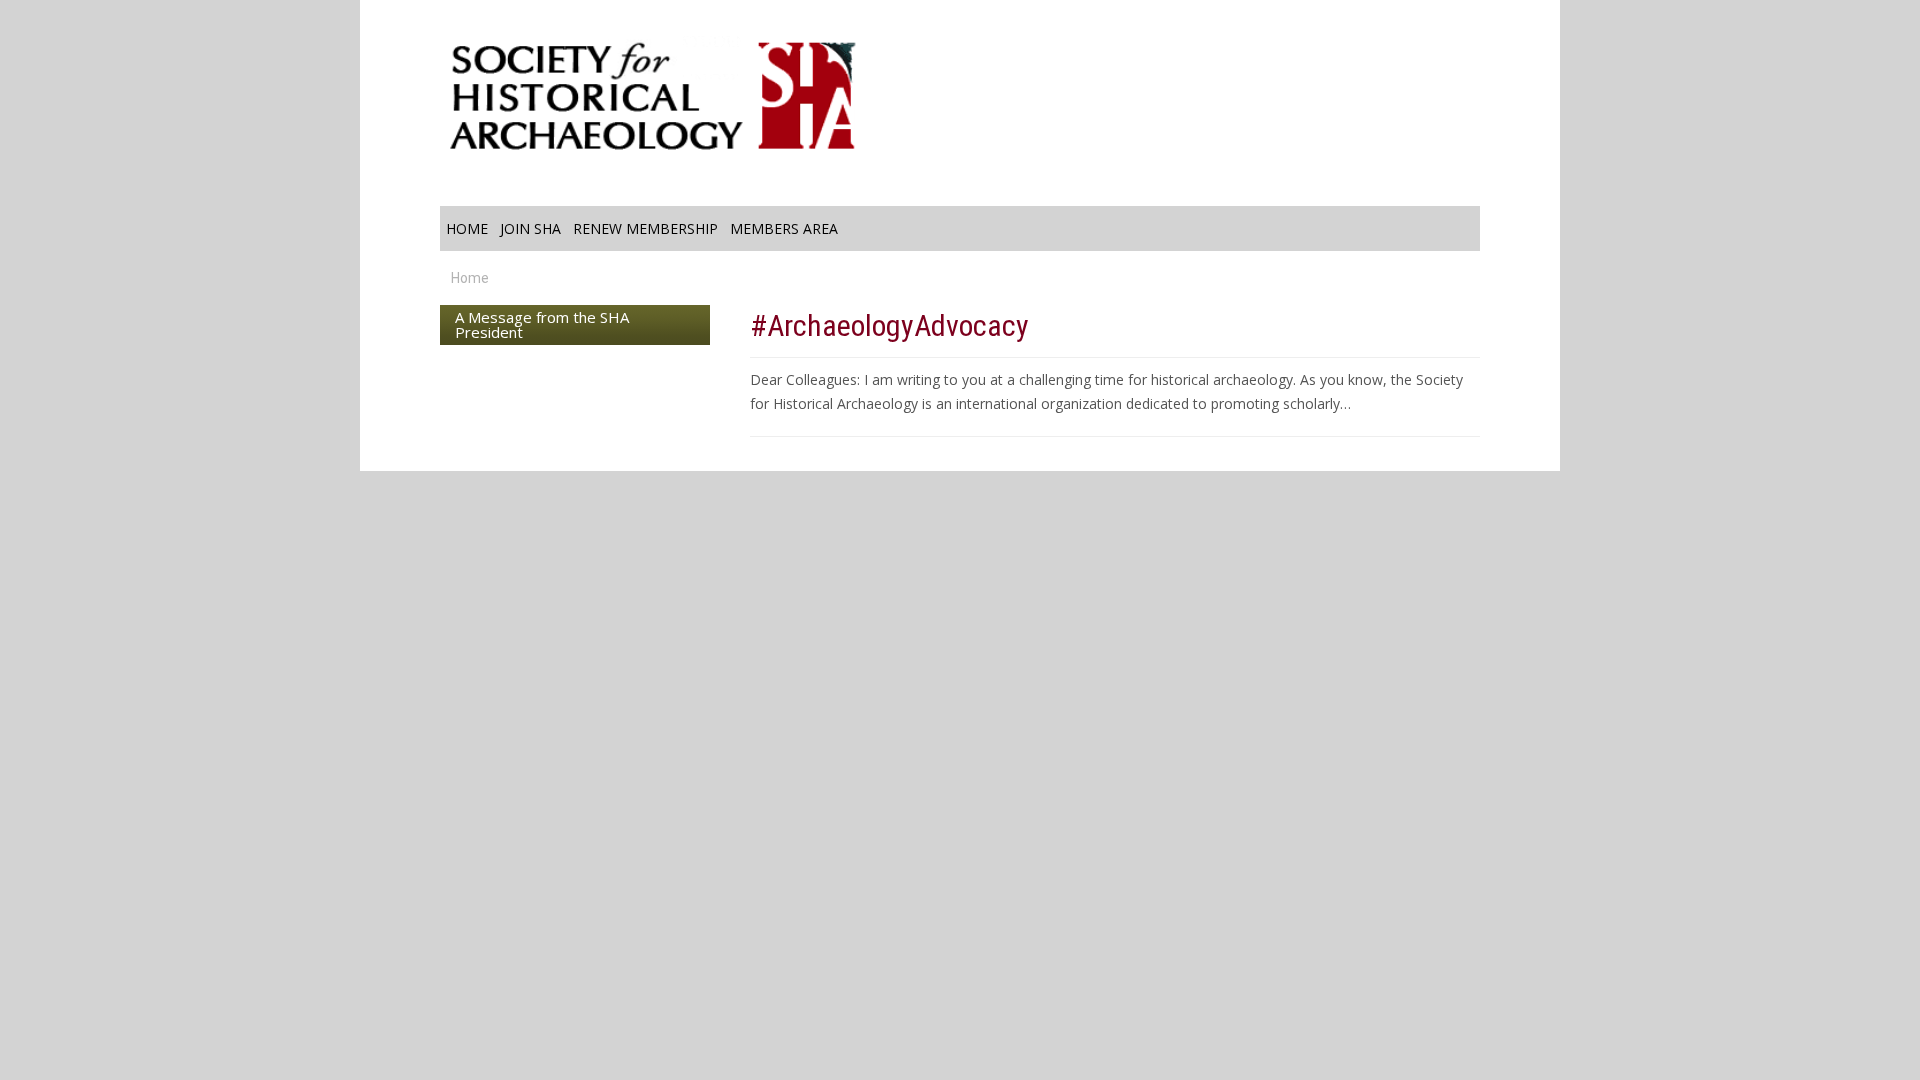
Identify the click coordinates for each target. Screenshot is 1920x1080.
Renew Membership (645, 228)
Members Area (784, 228)
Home (467, 228)
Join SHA (530, 228)
